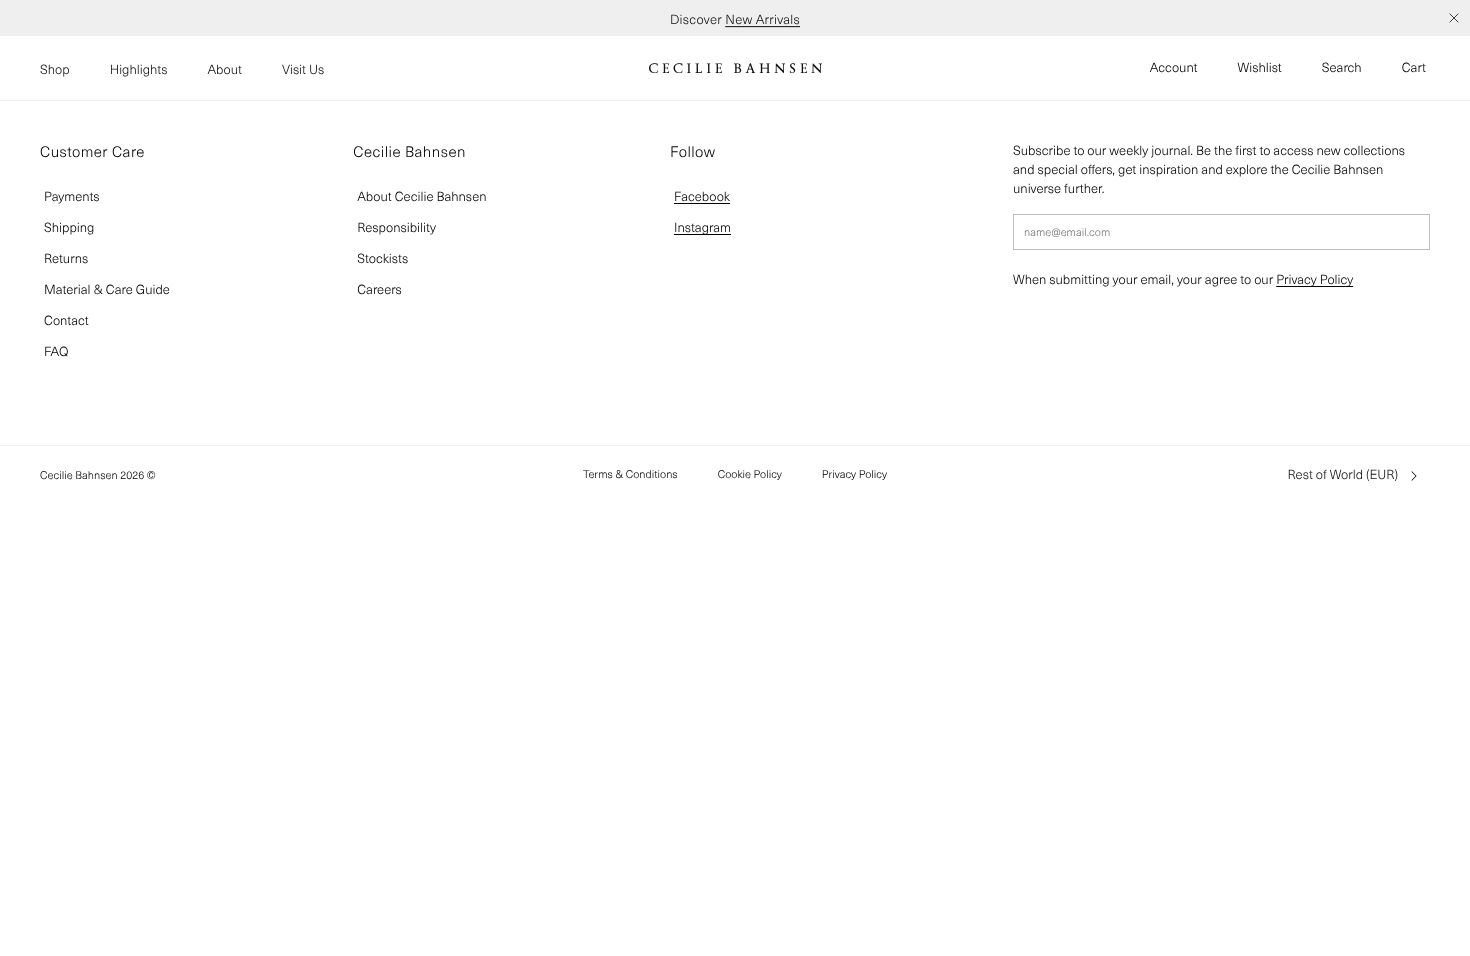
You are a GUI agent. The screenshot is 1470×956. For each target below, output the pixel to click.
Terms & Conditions (630, 474)
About (224, 69)
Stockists (382, 258)
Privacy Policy (1314, 279)
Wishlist (1260, 67)
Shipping (69, 227)
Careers (379, 289)
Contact (66, 320)
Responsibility (396, 227)
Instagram (702, 227)
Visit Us (303, 69)
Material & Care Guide (107, 289)
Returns (66, 258)
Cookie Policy (750, 474)
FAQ (56, 351)
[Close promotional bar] (1454, 18)
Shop (55, 69)
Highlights (139, 69)
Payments (72, 196)
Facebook (702, 196)
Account (1174, 67)
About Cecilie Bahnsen (421, 196)
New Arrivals (762, 17)
